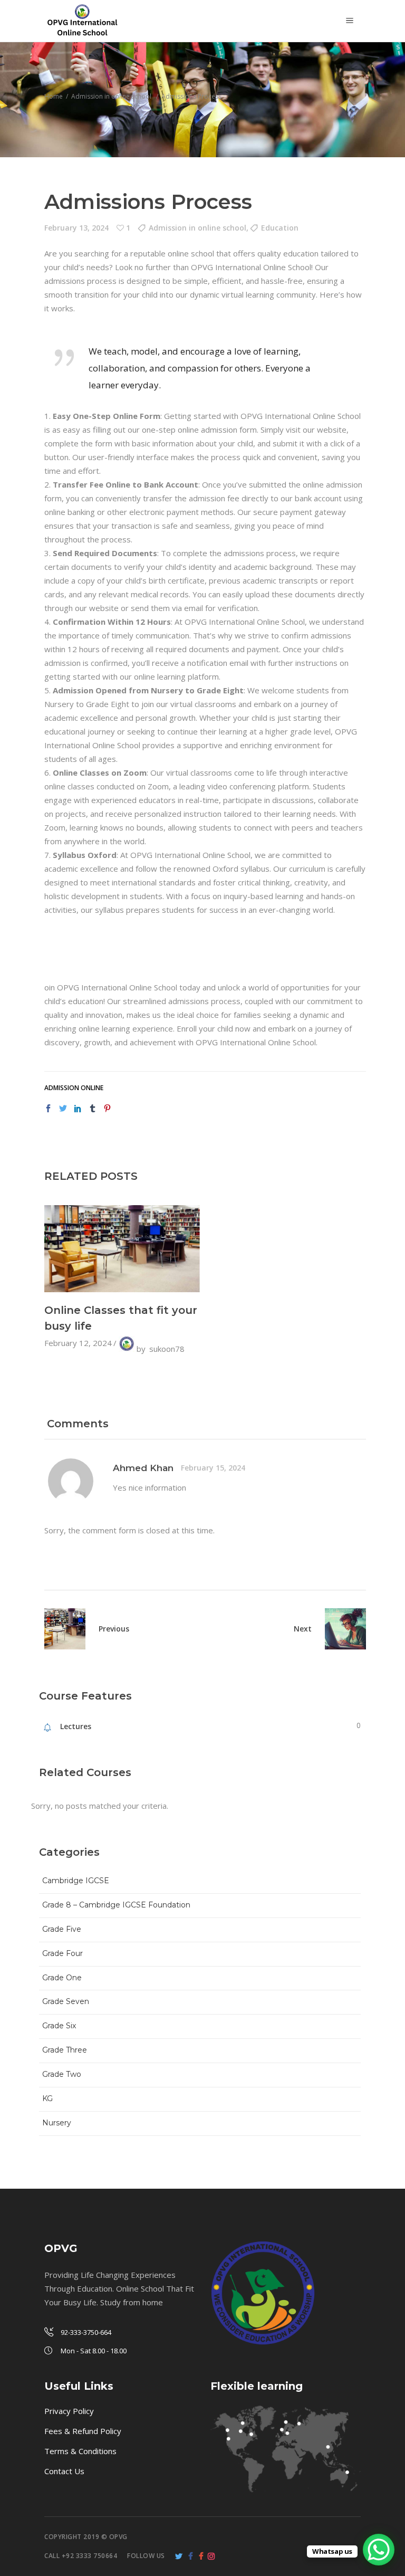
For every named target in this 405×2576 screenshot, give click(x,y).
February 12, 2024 (78, 1343)
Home (54, 96)
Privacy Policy (69, 2411)
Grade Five (62, 1929)
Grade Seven (66, 2001)
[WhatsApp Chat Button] (379, 2550)
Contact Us (64, 2471)
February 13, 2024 (76, 228)
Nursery (57, 2123)
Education (280, 228)
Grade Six (59, 2026)
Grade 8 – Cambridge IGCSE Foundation (116, 1905)
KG (47, 2098)
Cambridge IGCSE (76, 1881)
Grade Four (62, 1953)
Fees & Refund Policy (83, 2431)
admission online (74, 1088)
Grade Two (62, 2074)
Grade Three (65, 2050)
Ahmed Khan (143, 1468)
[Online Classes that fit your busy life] (122, 1249)
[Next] (339, 1629)
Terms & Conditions (80, 2451)
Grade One (62, 1978)
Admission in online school (111, 96)
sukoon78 (167, 1349)
